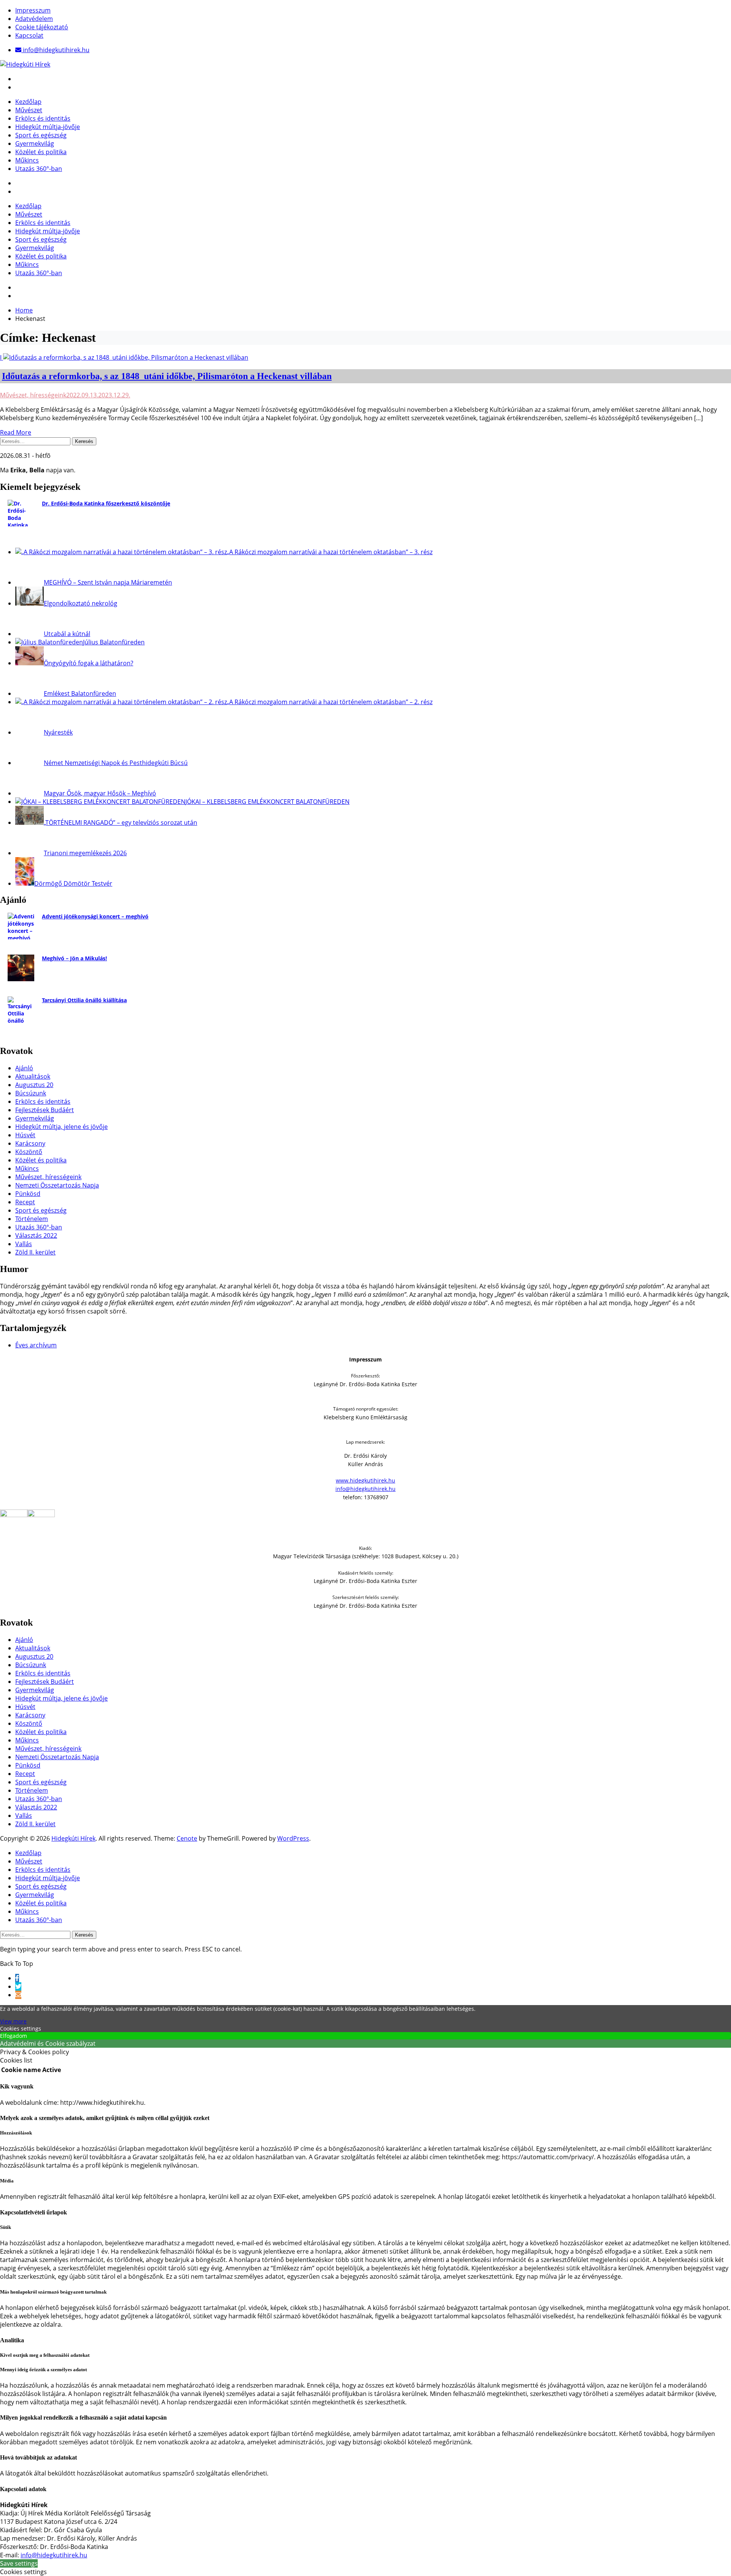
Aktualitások (33, 1076)
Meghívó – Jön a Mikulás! (74, 958)
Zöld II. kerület (35, 1252)
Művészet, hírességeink (33, 395)
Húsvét (25, 1135)
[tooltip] (17, 1978)
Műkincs (27, 160)
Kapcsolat (29, 35)
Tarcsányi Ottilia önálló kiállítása (84, 1000)
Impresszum (33, 10)
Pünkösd (28, 1194)
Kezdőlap (28, 102)
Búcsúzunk (31, 1093)
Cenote (187, 1838)
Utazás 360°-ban (39, 169)
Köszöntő (29, 1152)
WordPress (293, 1838)
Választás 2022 (36, 1235)
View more (13, 2021)
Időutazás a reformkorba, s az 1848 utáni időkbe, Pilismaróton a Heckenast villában (167, 376)
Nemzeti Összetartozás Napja (57, 1185)
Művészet (29, 110)
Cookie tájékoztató (42, 27)
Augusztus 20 (34, 1085)
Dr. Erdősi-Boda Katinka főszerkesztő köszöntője (106, 503)
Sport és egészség (41, 135)
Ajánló (24, 1068)
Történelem (32, 1219)
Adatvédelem (34, 19)
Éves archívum (36, 1345)
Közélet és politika (41, 152)
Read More (16, 432)
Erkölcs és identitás (43, 118)
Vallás (24, 1244)
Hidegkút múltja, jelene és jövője (61, 1127)
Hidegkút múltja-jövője (48, 127)
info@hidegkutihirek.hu (365, 1489)
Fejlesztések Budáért (45, 1110)
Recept (25, 1202)
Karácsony (30, 1143)
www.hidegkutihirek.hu (365, 1480)
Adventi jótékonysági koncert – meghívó (95, 916)
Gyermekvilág (35, 143)
